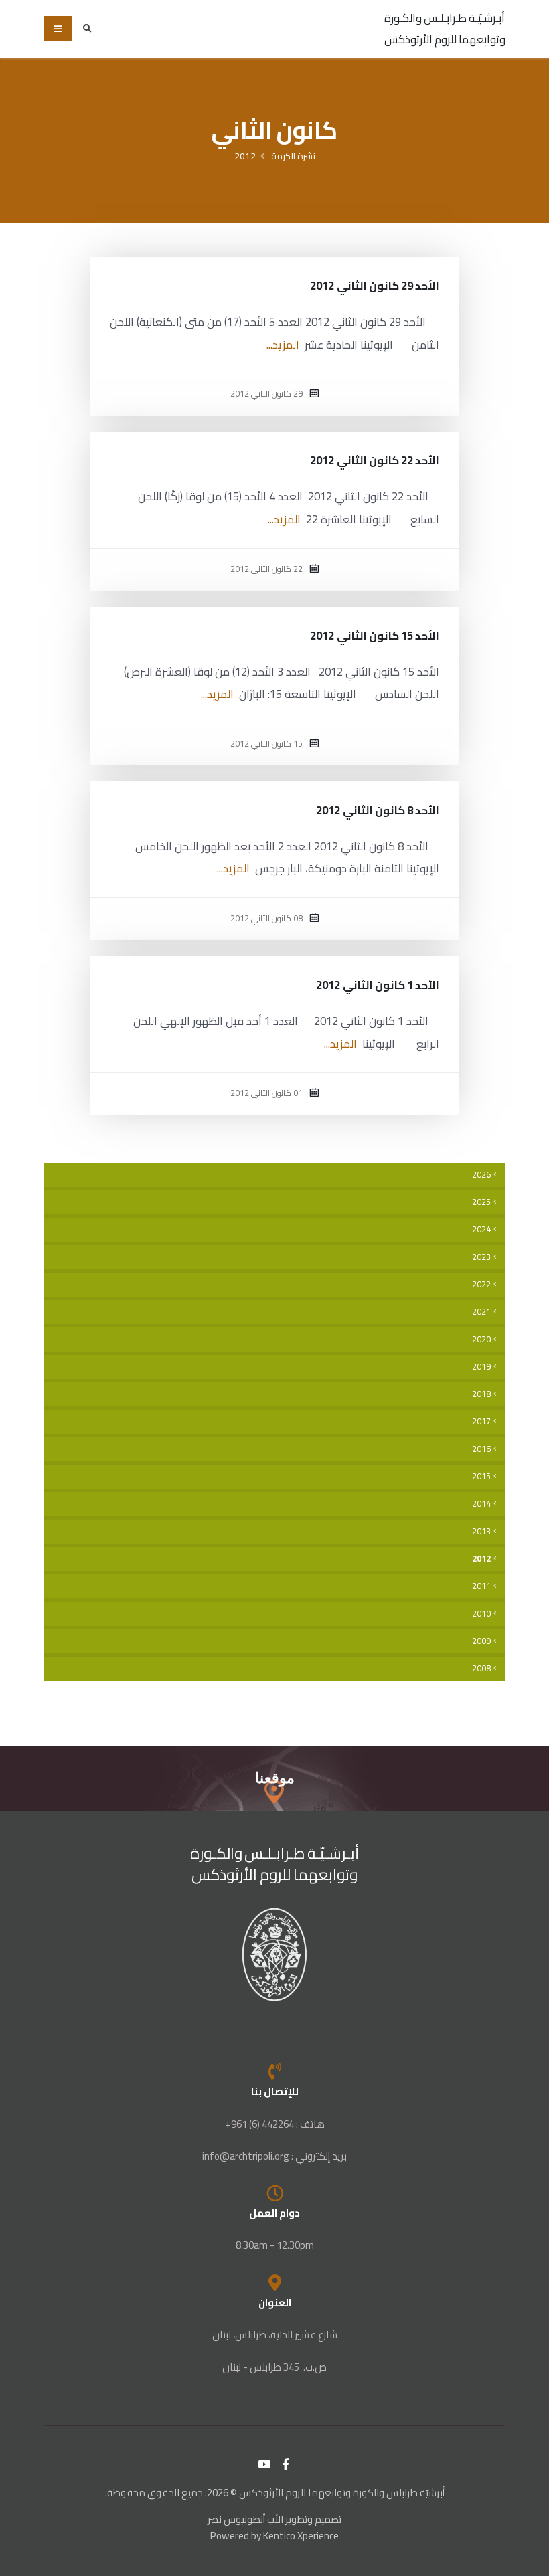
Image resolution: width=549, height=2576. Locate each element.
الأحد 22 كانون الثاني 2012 (375, 460)
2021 (481, 1312)
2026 (481, 1175)
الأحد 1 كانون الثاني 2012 (378, 985)
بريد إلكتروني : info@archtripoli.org (274, 2156)
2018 (481, 1394)
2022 (481, 1284)
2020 (481, 1339)
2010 (481, 1614)
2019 (481, 1367)
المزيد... (283, 345)
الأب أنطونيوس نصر (245, 2519)
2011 (481, 1586)
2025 (481, 1202)
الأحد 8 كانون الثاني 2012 (378, 810)
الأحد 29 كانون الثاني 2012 (375, 286)
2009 (481, 1641)
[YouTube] (264, 2464)
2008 (481, 1668)
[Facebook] (286, 2464)
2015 (481, 1476)
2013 (481, 1531)
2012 (245, 156)
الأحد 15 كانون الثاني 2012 (375, 636)
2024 (481, 1229)
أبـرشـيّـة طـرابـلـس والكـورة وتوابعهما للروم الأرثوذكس (445, 29)
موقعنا (275, 1778)
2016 (481, 1449)
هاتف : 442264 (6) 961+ (275, 2124)
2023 (481, 1257)
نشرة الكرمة (293, 156)
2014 (481, 1504)
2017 (481, 1421)
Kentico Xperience (301, 2536)
